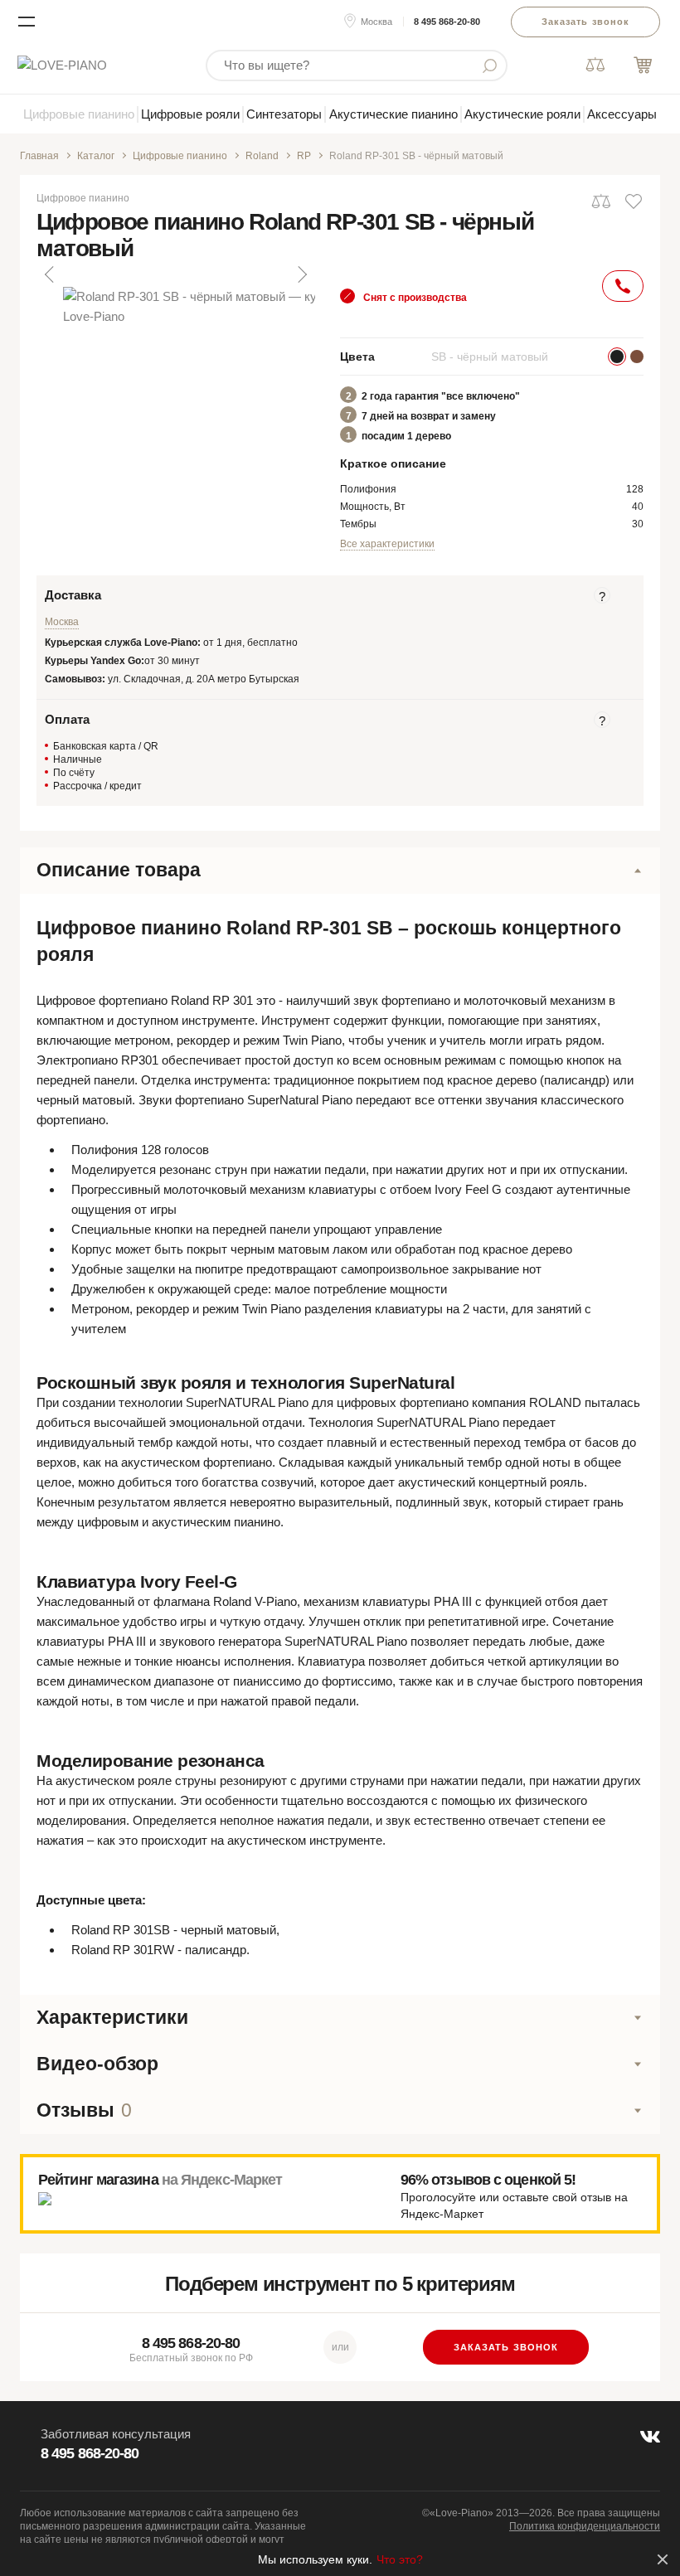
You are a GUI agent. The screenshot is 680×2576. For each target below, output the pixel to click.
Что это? (400, 2559)
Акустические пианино (393, 114)
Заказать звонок (586, 22)
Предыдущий (51, 274)
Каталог (96, 156)
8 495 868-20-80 (447, 22)
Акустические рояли (522, 114)
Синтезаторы (284, 114)
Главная (39, 156)
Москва (376, 22)
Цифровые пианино (79, 114)
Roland (262, 156)
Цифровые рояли (190, 114)
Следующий (301, 274)
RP (304, 156)
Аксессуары (622, 114)
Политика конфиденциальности (585, 2526)
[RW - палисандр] (637, 357)
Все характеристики (387, 544)
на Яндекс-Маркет (222, 2180)
